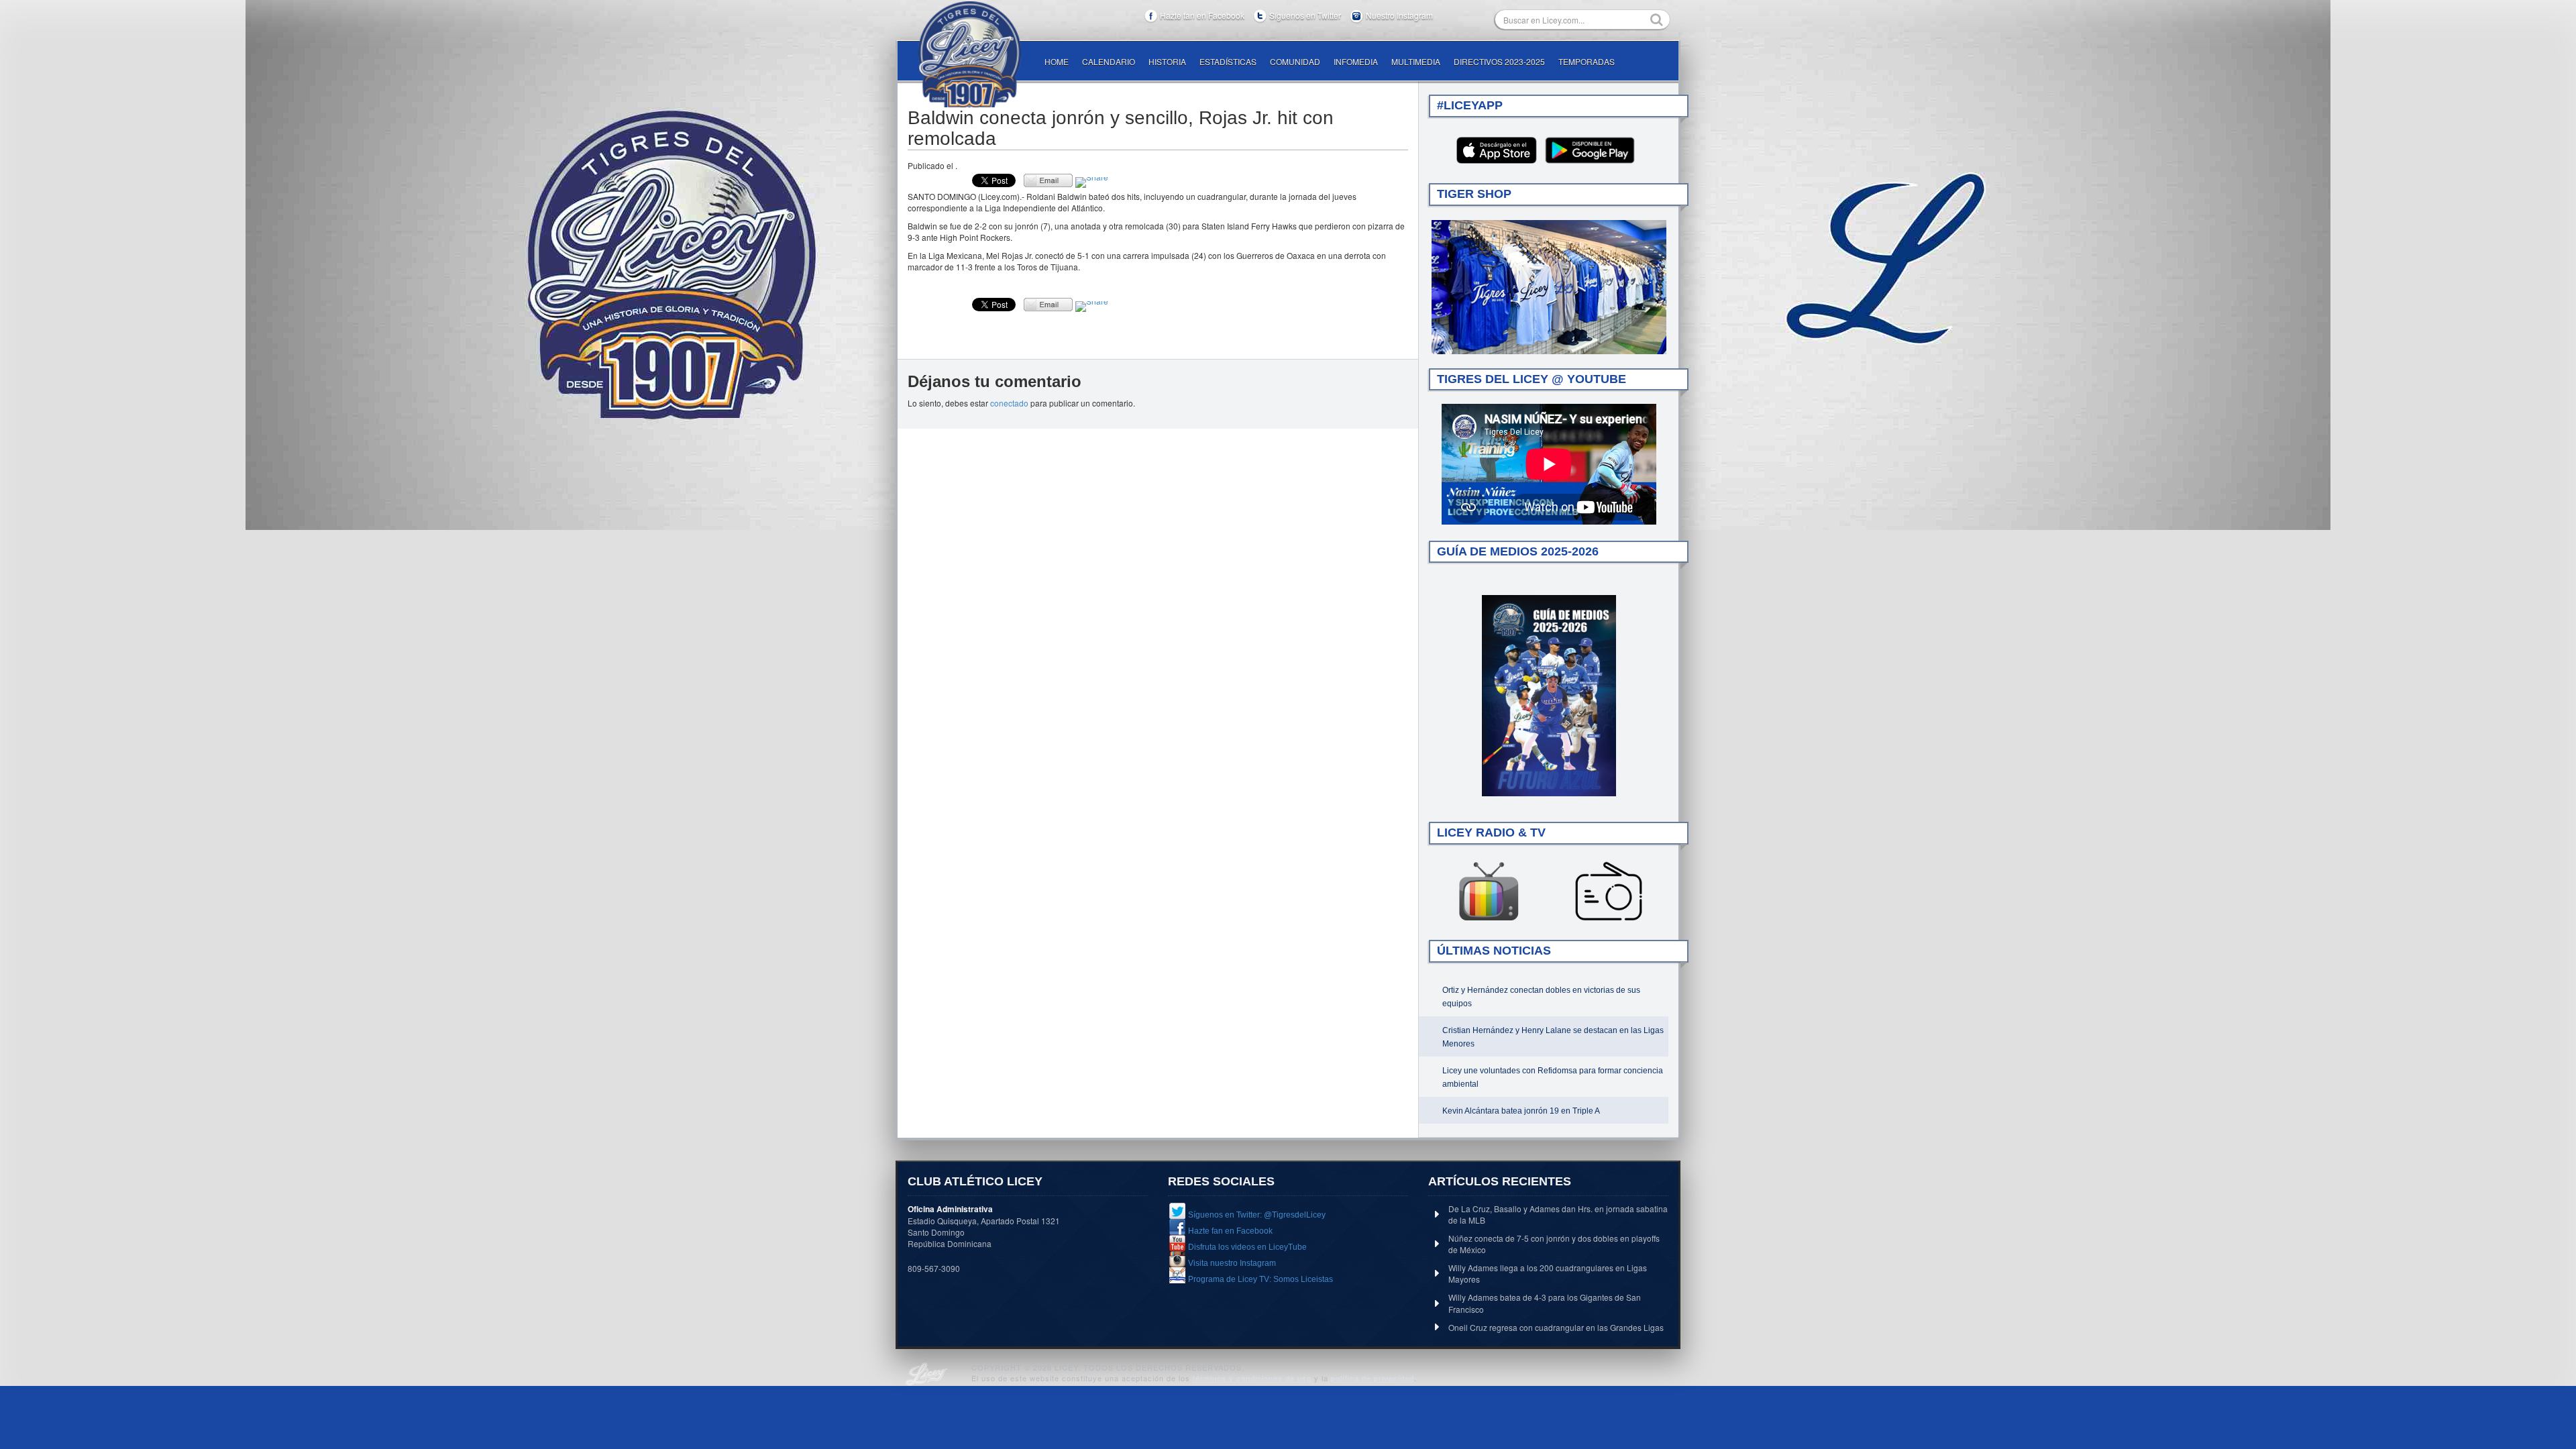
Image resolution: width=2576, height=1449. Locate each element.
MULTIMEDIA (1416, 61)
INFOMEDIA (1356, 61)
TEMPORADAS (1587, 61)
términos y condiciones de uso (1252, 1378)
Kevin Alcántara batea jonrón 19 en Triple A (1521, 1111)
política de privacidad (1373, 1378)
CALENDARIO (1109, 61)
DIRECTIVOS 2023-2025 (1499, 61)
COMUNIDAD (1295, 61)
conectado (1009, 403)
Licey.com (969, 54)
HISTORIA (1167, 61)
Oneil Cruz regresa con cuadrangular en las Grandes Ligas (1556, 1327)
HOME (1057, 61)
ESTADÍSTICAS (1228, 61)
